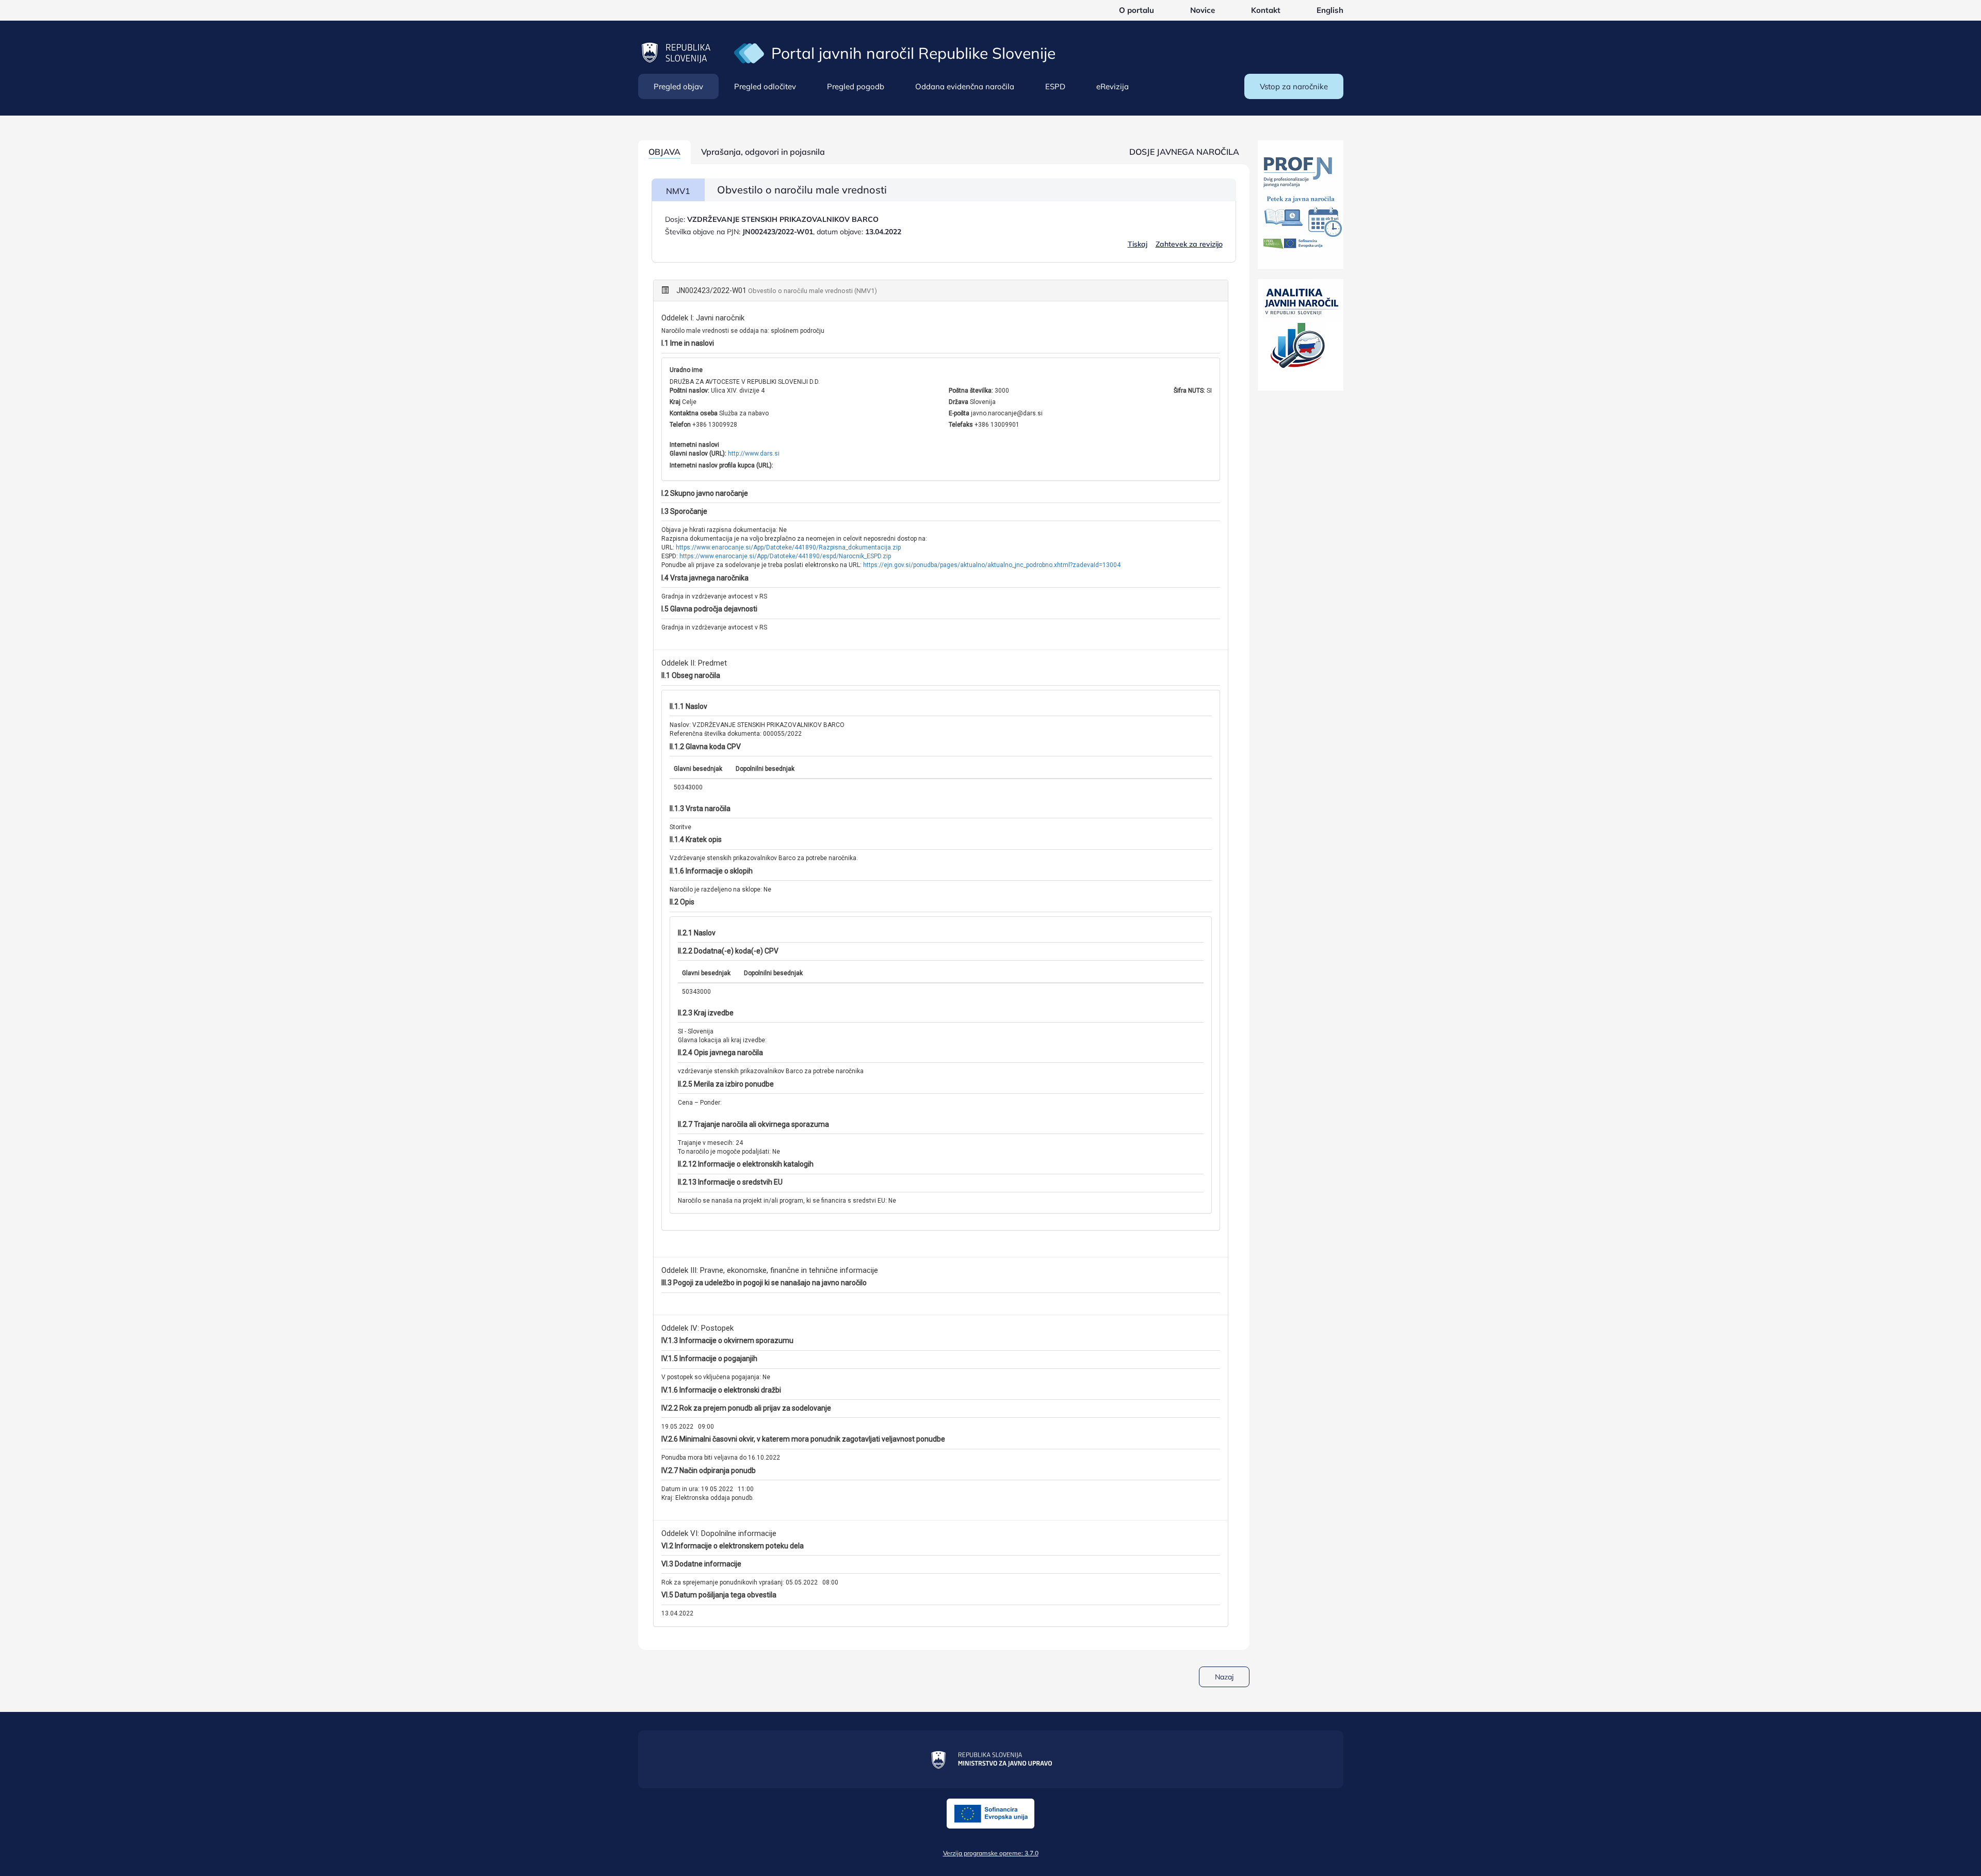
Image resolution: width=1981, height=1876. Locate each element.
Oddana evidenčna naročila (965, 86)
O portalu (1136, 10)
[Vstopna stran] (749, 53)
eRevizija (1113, 86)
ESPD (1055, 86)
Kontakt (1266, 10)
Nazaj (1224, 1677)
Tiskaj (1138, 244)
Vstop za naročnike (1294, 86)
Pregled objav (678, 86)
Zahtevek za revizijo (1189, 244)
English (1330, 10)
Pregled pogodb (856, 86)
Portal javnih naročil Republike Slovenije (913, 53)
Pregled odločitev (765, 86)
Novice (1203, 10)
